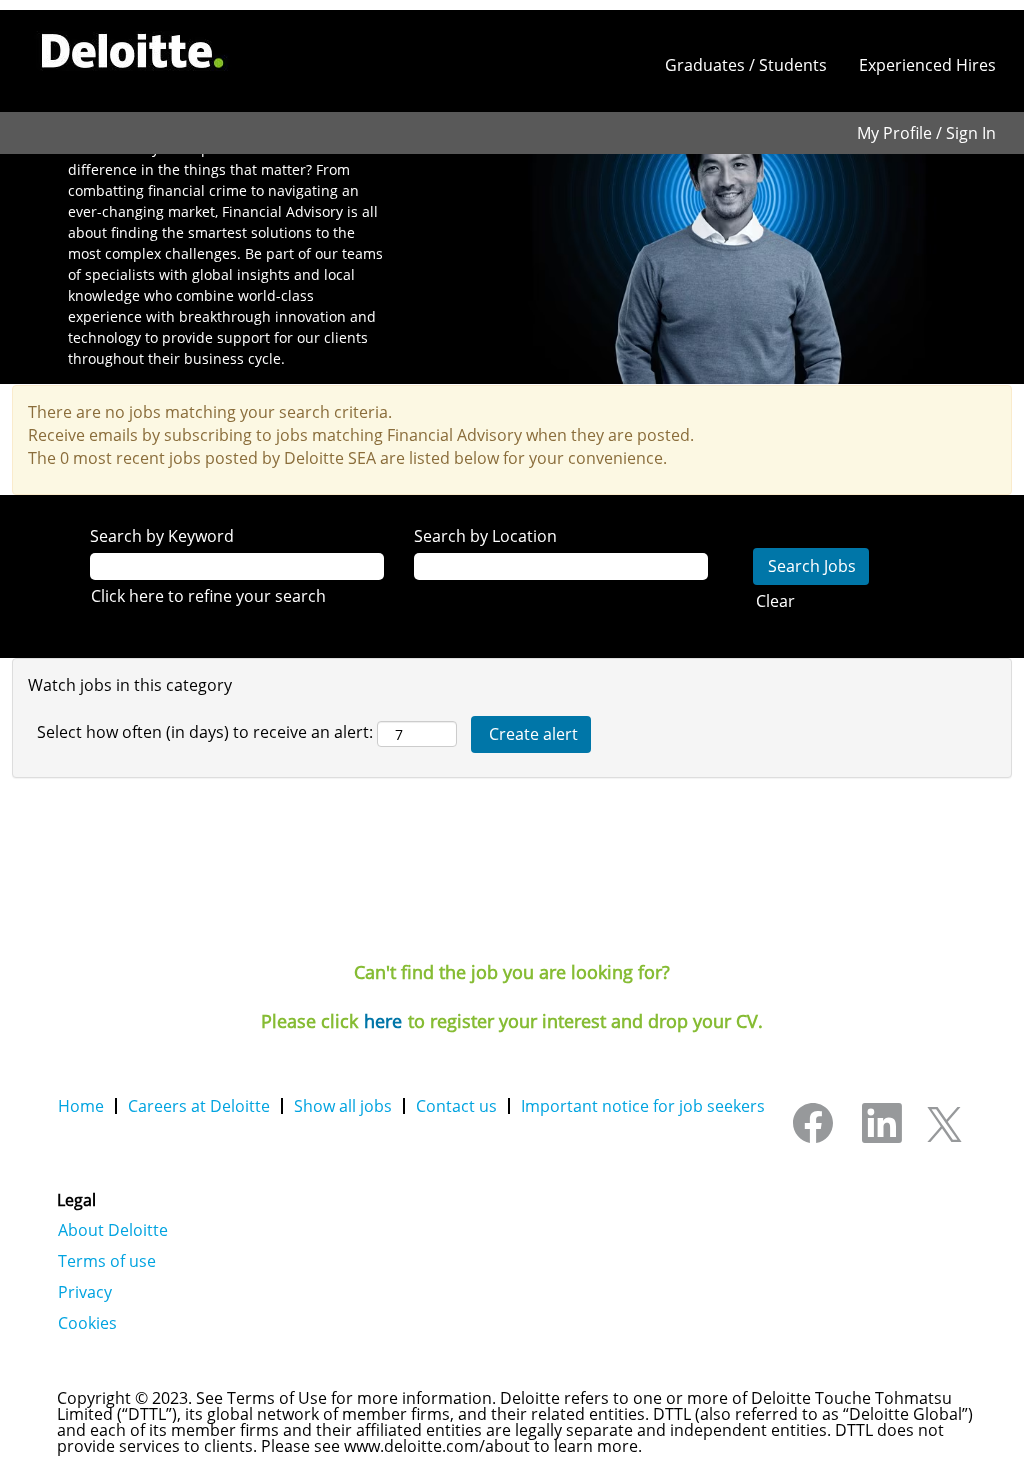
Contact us (456, 1106)
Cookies (87, 1323)
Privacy (85, 1292)
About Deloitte (113, 1230)
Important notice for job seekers (643, 1106)
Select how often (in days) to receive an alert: (205, 732)
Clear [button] (775, 601)
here (383, 1021)
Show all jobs (343, 1106)
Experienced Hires (927, 65)
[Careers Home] (133, 51)
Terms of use (107, 1261)
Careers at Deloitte (199, 1106)
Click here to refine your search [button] (208, 596)
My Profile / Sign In (926, 133)
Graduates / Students (746, 65)
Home (81, 1106)
